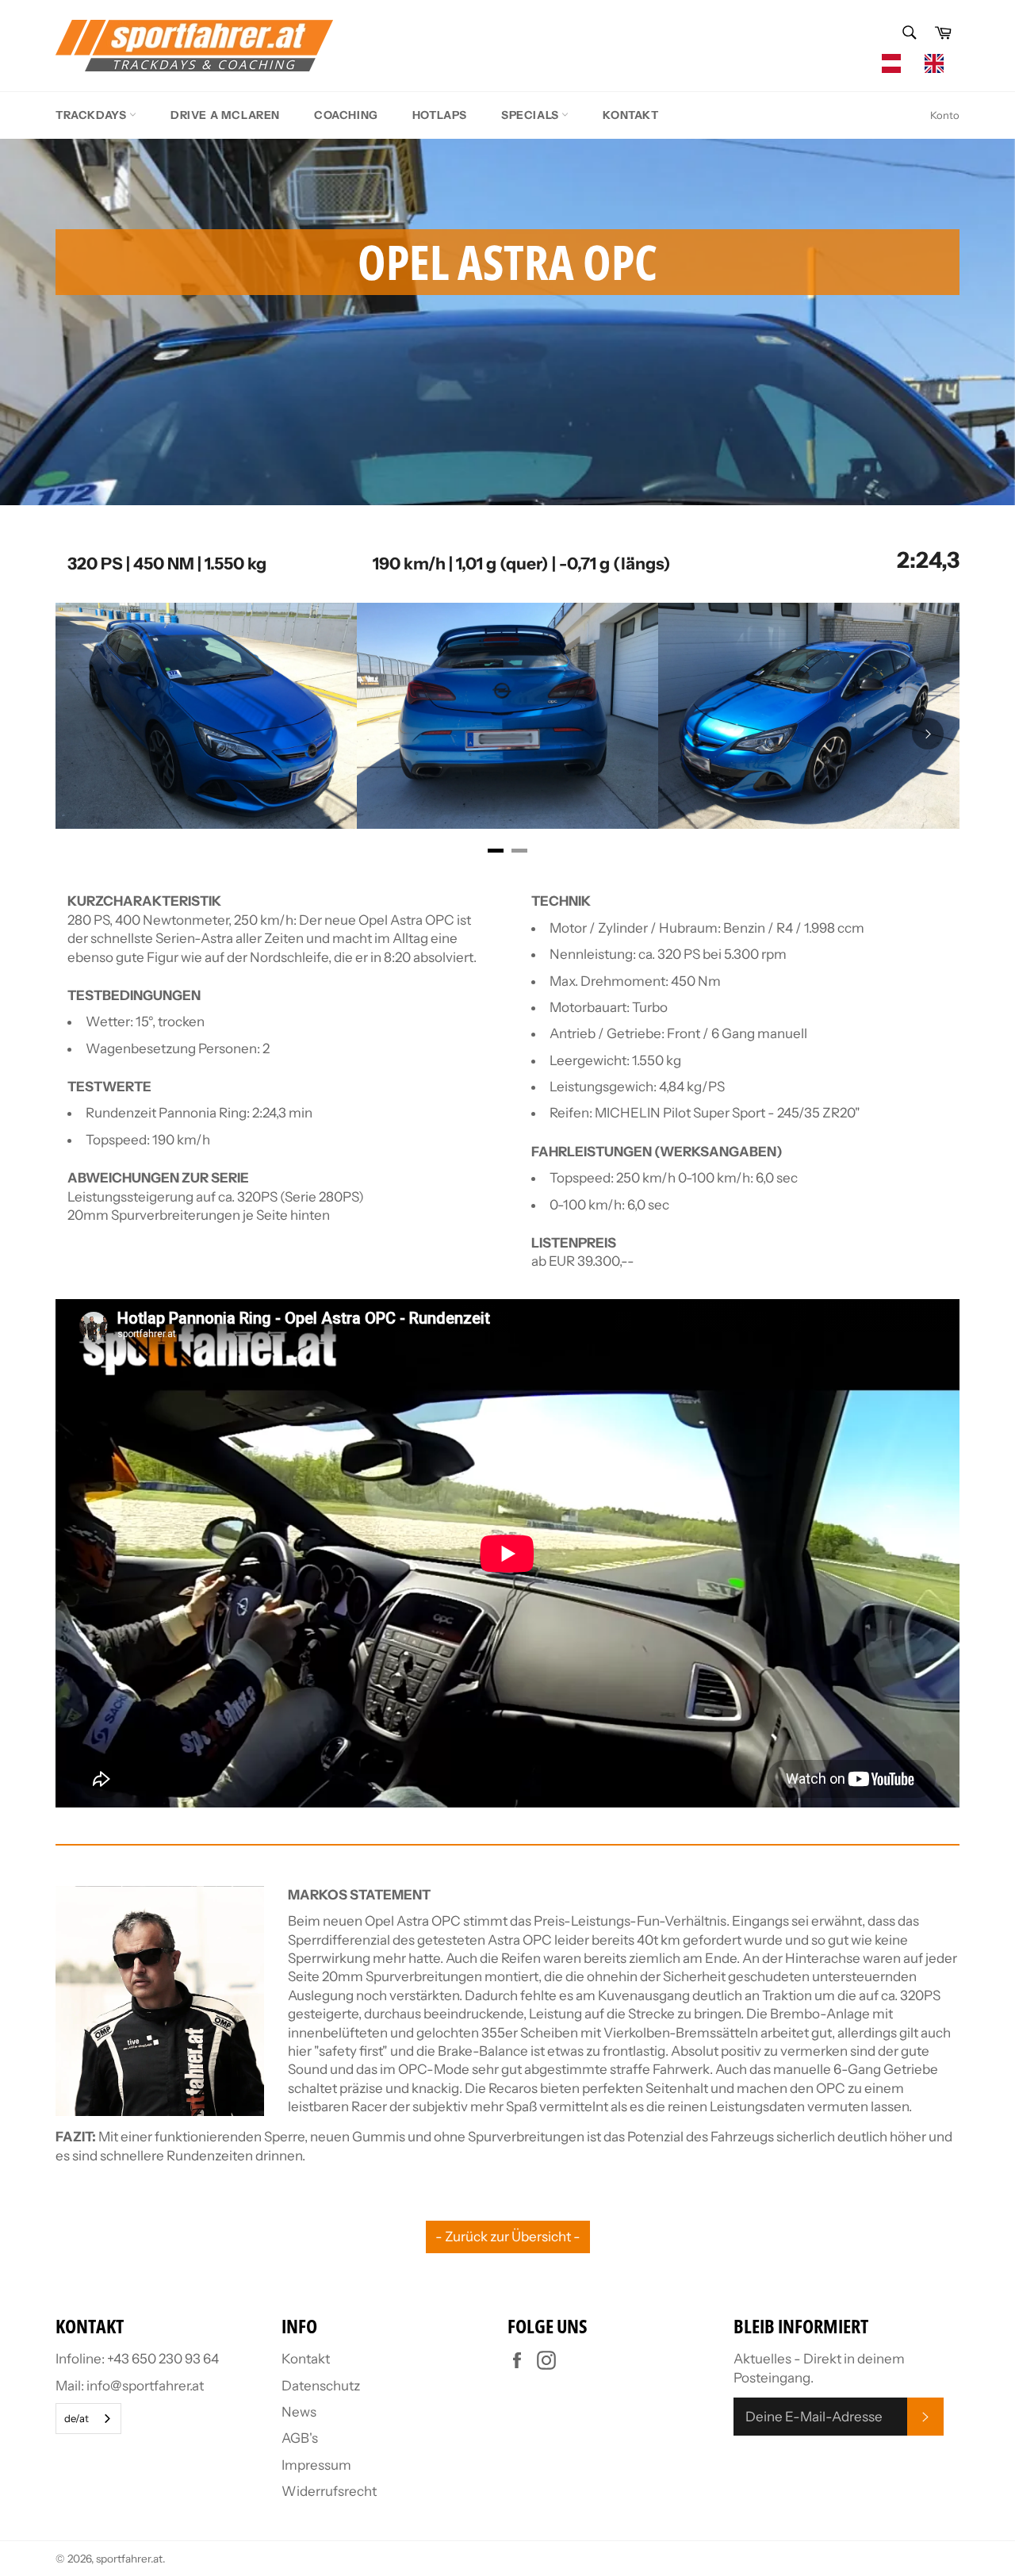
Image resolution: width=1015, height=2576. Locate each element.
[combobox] (895, 63)
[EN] (938, 63)
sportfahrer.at (129, 2559)
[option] (938, 63)
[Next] (928, 734)
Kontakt (630, 115)
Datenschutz (321, 2386)
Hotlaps (440, 115)
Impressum (316, 2465)
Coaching (346, 115)
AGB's (300, 2438)
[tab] (496, 851)
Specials (531, 115)
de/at (77, 2418)
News (299, 2412)
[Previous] (87, 734)
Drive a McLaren (225, 115)
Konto (945, 115)
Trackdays (92, 115)
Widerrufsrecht (329, 2491)
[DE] (895, 63)
